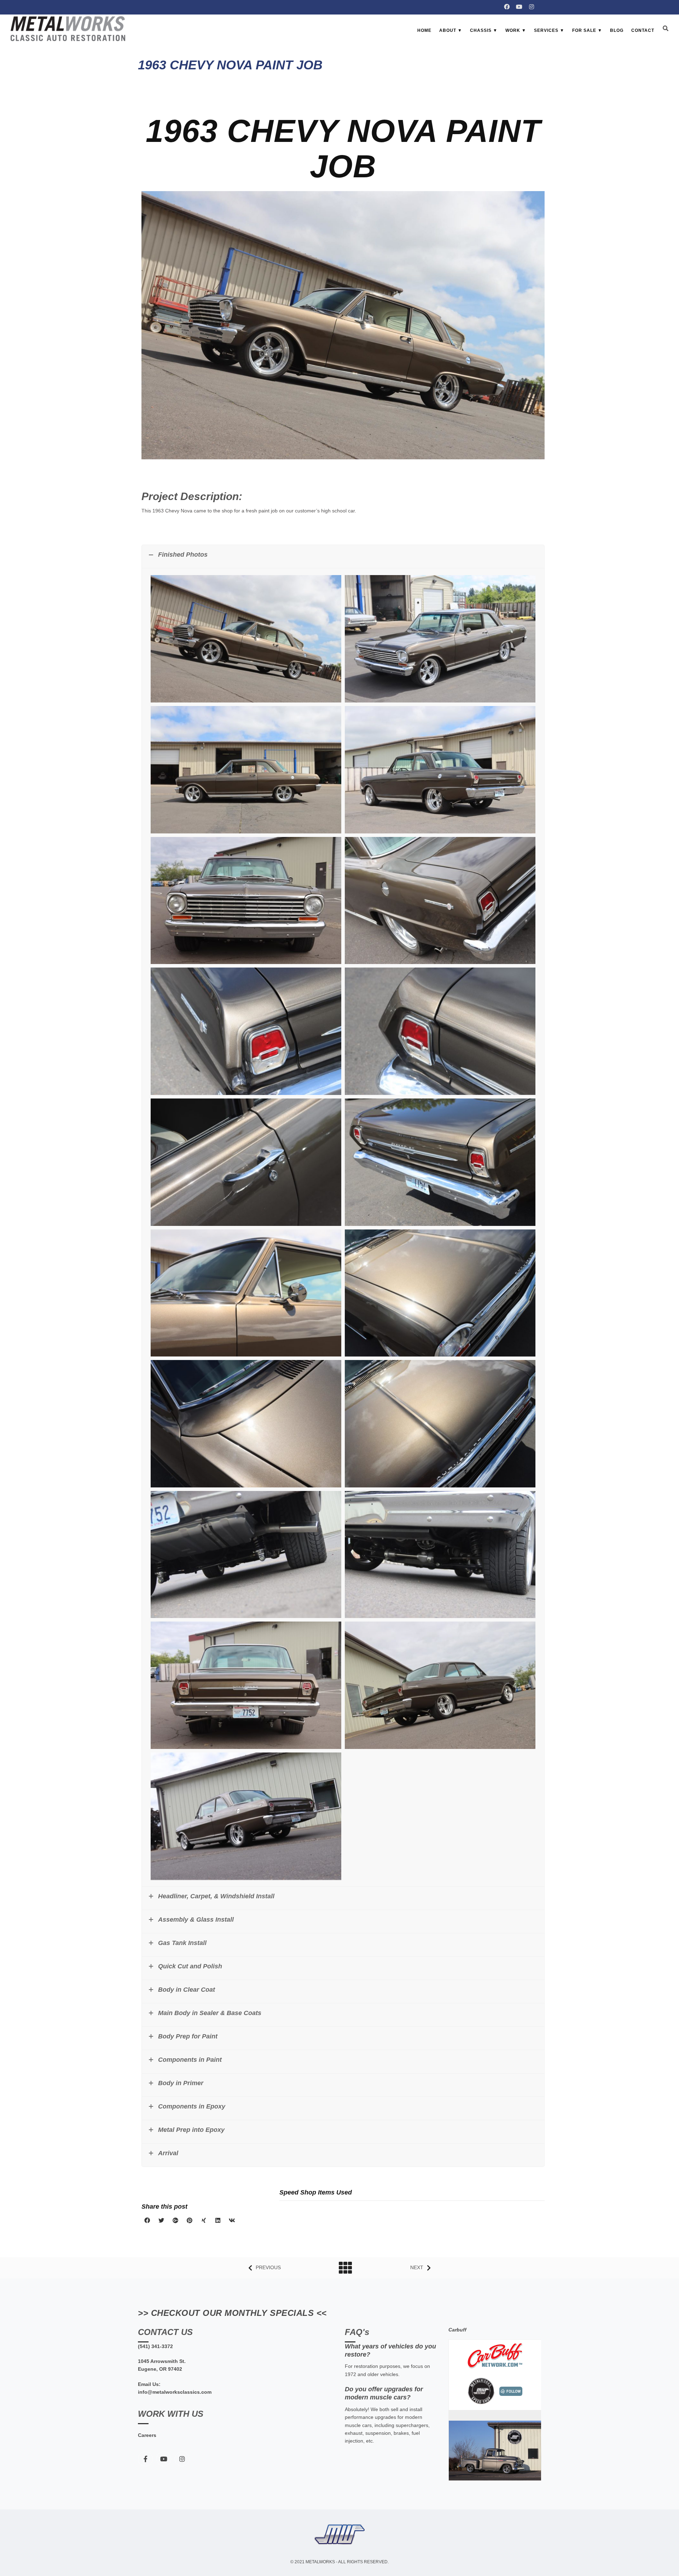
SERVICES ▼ (549, 30)
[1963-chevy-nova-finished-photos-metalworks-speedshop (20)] (440, 1033)
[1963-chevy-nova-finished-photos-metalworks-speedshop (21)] (246, 1164)
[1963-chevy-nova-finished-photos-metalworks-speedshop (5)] (246, 1556)
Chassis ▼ (484, 30)
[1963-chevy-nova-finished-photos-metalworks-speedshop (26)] (440, 1294)
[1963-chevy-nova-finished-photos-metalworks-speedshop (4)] (246, 1687)
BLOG (617, 30)
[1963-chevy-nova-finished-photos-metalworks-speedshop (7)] (246, 1818)
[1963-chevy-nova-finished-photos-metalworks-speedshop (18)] (440, 771)
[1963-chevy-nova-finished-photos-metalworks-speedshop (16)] (440, 640)
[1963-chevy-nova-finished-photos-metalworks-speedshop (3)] (440, 1687)
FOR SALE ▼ (587, 30)
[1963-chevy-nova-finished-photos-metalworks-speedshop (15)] (440, 902)
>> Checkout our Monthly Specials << (232, 2313)
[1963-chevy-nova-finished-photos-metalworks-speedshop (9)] (440, 1556)
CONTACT (643, 30)
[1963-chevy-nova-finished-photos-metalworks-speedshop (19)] (246, 1033)
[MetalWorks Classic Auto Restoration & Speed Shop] (68, 29)
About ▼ (451, 30)
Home (424, 30)
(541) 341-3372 (155, 2346)
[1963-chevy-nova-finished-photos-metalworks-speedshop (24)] (440, 1164)
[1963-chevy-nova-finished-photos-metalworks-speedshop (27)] (246, 1425)
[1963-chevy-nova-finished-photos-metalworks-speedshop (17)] (246, 771)
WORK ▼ (516, 30)
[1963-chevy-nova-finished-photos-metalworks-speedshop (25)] (246, 1294)
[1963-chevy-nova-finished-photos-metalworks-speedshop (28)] (440, 1425)
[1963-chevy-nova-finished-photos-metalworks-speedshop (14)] (246, 902)
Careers (147, 2435)
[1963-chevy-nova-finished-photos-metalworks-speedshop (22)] (246, 640)
